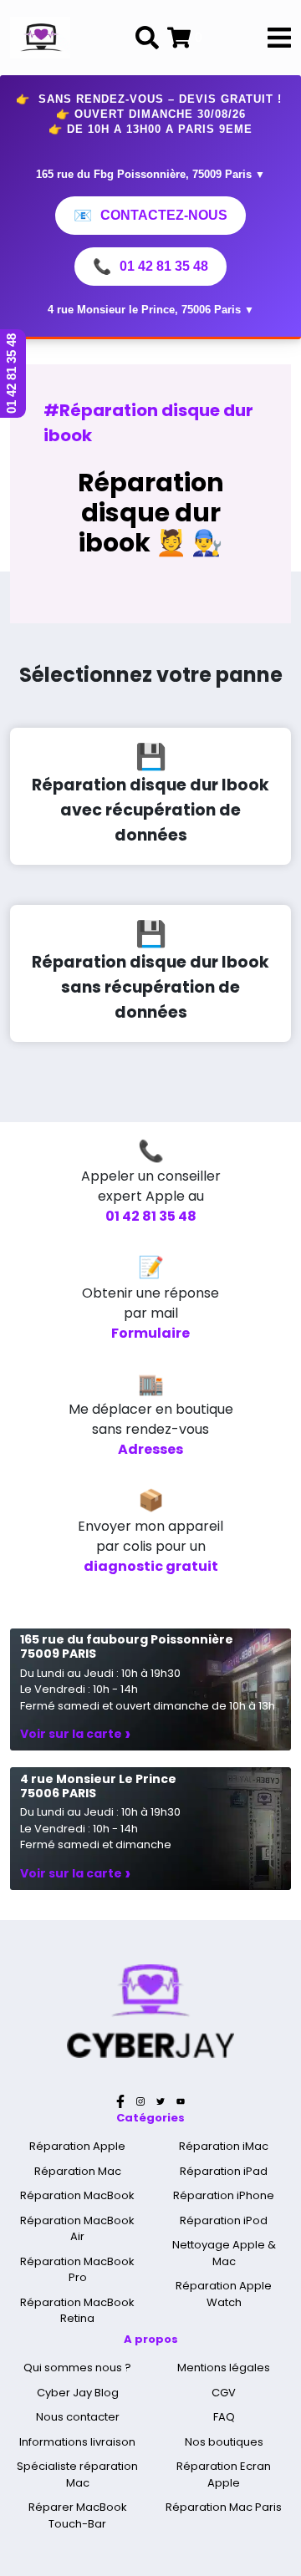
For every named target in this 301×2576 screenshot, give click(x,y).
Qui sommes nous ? (77, 2368)
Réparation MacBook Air (77, 2229)
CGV (224, 2393)
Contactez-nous (150, 216)
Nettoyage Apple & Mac (224, 2253)
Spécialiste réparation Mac (77, 2474)
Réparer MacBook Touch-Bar (78, 2515)
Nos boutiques (224, 2442)
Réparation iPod (224, 2220)
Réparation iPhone (224, 2195)
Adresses (150, 1449)
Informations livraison (77, 2442)
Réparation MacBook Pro (77, 2270)
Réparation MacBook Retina (77, 2311)
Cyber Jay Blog (78, 2393)
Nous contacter (78, 2417)
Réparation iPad (224, 2171)
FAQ (224, 2417)
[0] (179, 38)
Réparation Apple (77, 2146)
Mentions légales (224, 2368)
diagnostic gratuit (151, 1566)
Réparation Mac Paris (224, 2507)
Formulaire (150, 1333)
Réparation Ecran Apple (224, 2474)
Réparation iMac (224, 2146)
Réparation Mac (78, 2171)
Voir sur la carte (75, 1734)
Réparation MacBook (77, 2195)
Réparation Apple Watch (224, 2294)
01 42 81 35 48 (150, 267)
